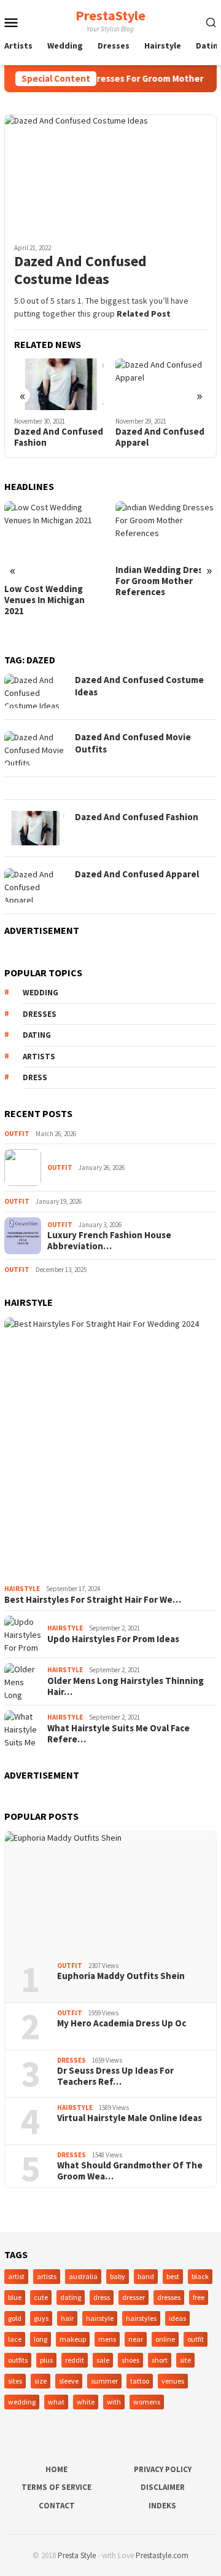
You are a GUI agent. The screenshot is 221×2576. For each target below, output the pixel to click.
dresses (40, 1014)
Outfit (17, 1134)
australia (83, 2276)
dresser (134, 2297)
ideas (177, 2318)
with (114, 2402)
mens (107, 2339)
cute (41, 2297)
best (173, 2276)
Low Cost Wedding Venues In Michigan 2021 (45, 600)
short (160, 2360)
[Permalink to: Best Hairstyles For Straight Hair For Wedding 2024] (110, 1448)
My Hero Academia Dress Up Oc (122, 2023)
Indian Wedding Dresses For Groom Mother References (166, 581)
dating (37, 1035)
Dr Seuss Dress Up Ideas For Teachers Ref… (115, 2076)
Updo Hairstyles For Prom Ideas (113, 1639)
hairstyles (141, 2318)
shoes (130, 2360)
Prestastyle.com (162, 2555)
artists (39, 1057)
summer (104, 2381)
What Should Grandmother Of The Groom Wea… (130, 2171)
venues (173, 2381)
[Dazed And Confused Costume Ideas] (110, 174)
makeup (73, 2339)
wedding (41, 993)
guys (41, 2318)
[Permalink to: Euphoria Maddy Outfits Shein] (110, 1892)
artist (16, 2276)
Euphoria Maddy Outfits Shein (121, 1976)
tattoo (140, 2381)
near (136, 2339)
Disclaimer (163, 2487)
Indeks (162, 2506)
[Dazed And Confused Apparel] (161, 384)
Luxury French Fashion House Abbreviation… (109, 1241)
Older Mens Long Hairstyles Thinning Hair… (126, 1686)
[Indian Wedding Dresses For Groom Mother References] (166, 530)
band (146, 2276)
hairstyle (100, 2318)
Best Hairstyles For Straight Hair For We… (93, 1600)
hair (67, 2318)
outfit (196, 2339)
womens (147, 2402)
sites (15, 2381)
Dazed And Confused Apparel (160, 437)
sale (103, 2360)
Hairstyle (22, 1589)
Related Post (144, 314)
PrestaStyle (110, 15)
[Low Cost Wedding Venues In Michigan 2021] (55, 539)
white (86, 2402)
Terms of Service (56, 2487)
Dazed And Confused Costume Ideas (80, 271)
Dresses (72, 2060)
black (200, 2276)
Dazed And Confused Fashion (59, 437)
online (165, 2339)
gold (15, 2318)
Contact (57, 2506)
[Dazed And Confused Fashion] (60, 384)
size (41, 2381)
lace (15, 2339)
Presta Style (77, 2555)
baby (118, 2276)
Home (56, 2469)
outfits (18, 2360)
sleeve (69, 2381)
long (41, 2339)
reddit (75, 2360)
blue (15, 2297)
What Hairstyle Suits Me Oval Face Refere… (118, 1734)
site (185, 2360)
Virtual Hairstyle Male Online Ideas (130, 2118)
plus (46, 2360)
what (56, 2402)
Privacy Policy (163, 2469)
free (199, 2297)
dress (35, 1077)
